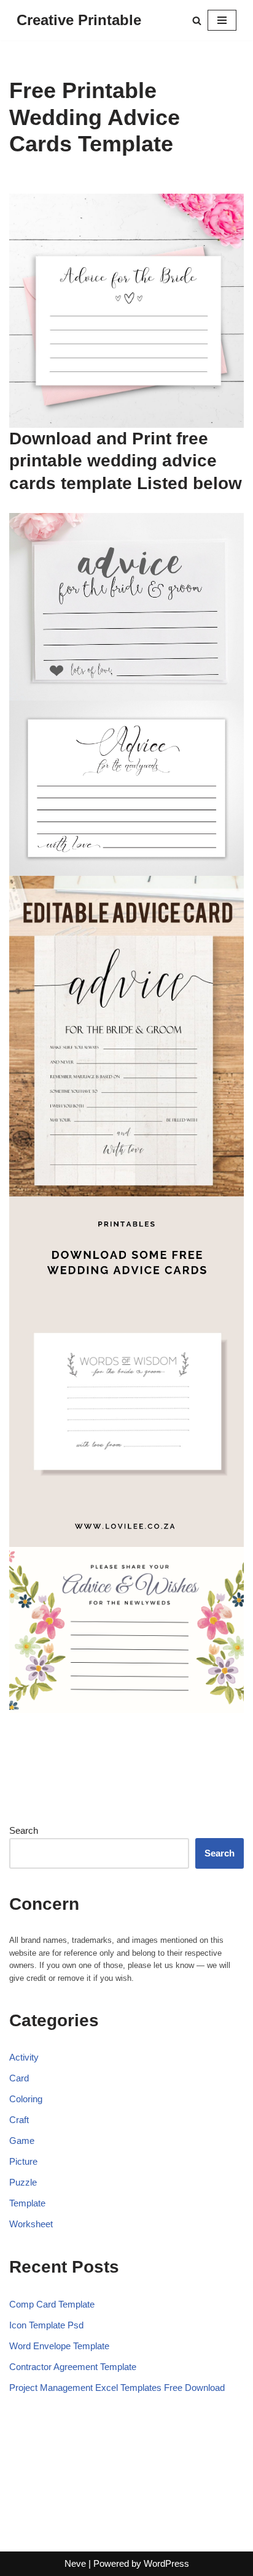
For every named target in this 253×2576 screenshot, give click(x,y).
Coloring (26, 2099)
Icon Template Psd (46, 2325)
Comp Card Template (52, 2304)
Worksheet (31, 2224)
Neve (75, 2563)
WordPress (166, 2563)
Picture (23, 2161)
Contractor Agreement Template (73, 2367)
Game (22, 2141)
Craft (19, 2120)
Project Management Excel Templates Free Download (117, 2388)
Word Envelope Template (59, 2346)
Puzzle (23, 2182)
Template (27, 2203)
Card (19, 2078)
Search (24, 1830)
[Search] (197, 21)
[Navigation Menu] (222, 20)
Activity (24, 2057)
